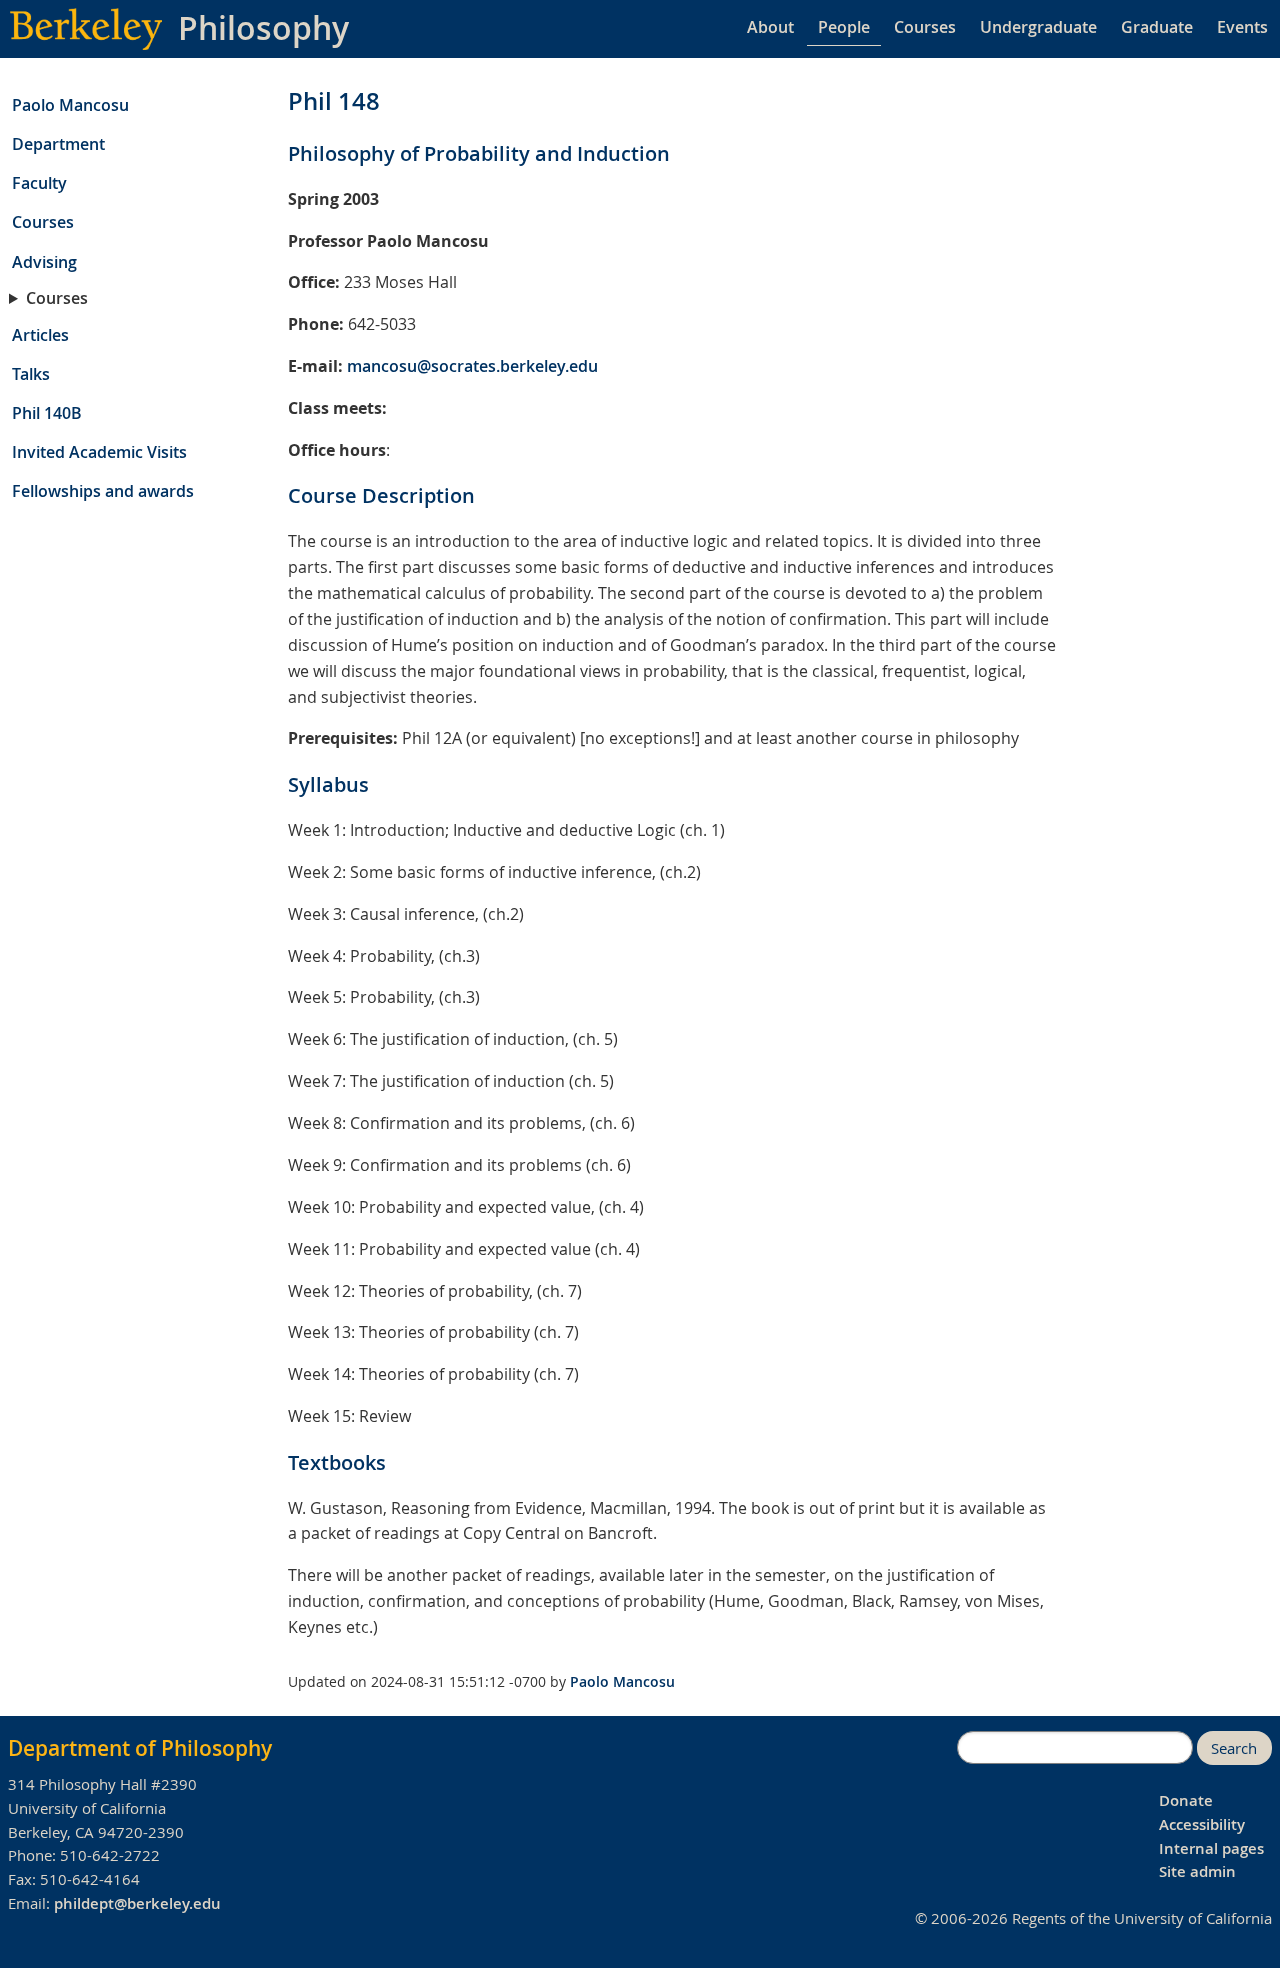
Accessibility (1202, 1824)
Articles (40, 335)
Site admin (1197, 1871)
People (844, 27)
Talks (31, 374)
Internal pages (1211, 1848)
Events (1242, 27)
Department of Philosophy (140, 1748)
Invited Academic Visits (99, 452)
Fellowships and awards (103, 491)
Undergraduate (1038, 27)
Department (58, 144)
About (770, 27)
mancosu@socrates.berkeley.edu (472, 366)
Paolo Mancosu (70, 105)
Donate (1186, 1800)
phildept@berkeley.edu (137, 1903)
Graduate (1157, 27)
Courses (925, 27)
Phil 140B (47, 413)
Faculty (39, 183)
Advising (44, 262)
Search (1234, 1748)
